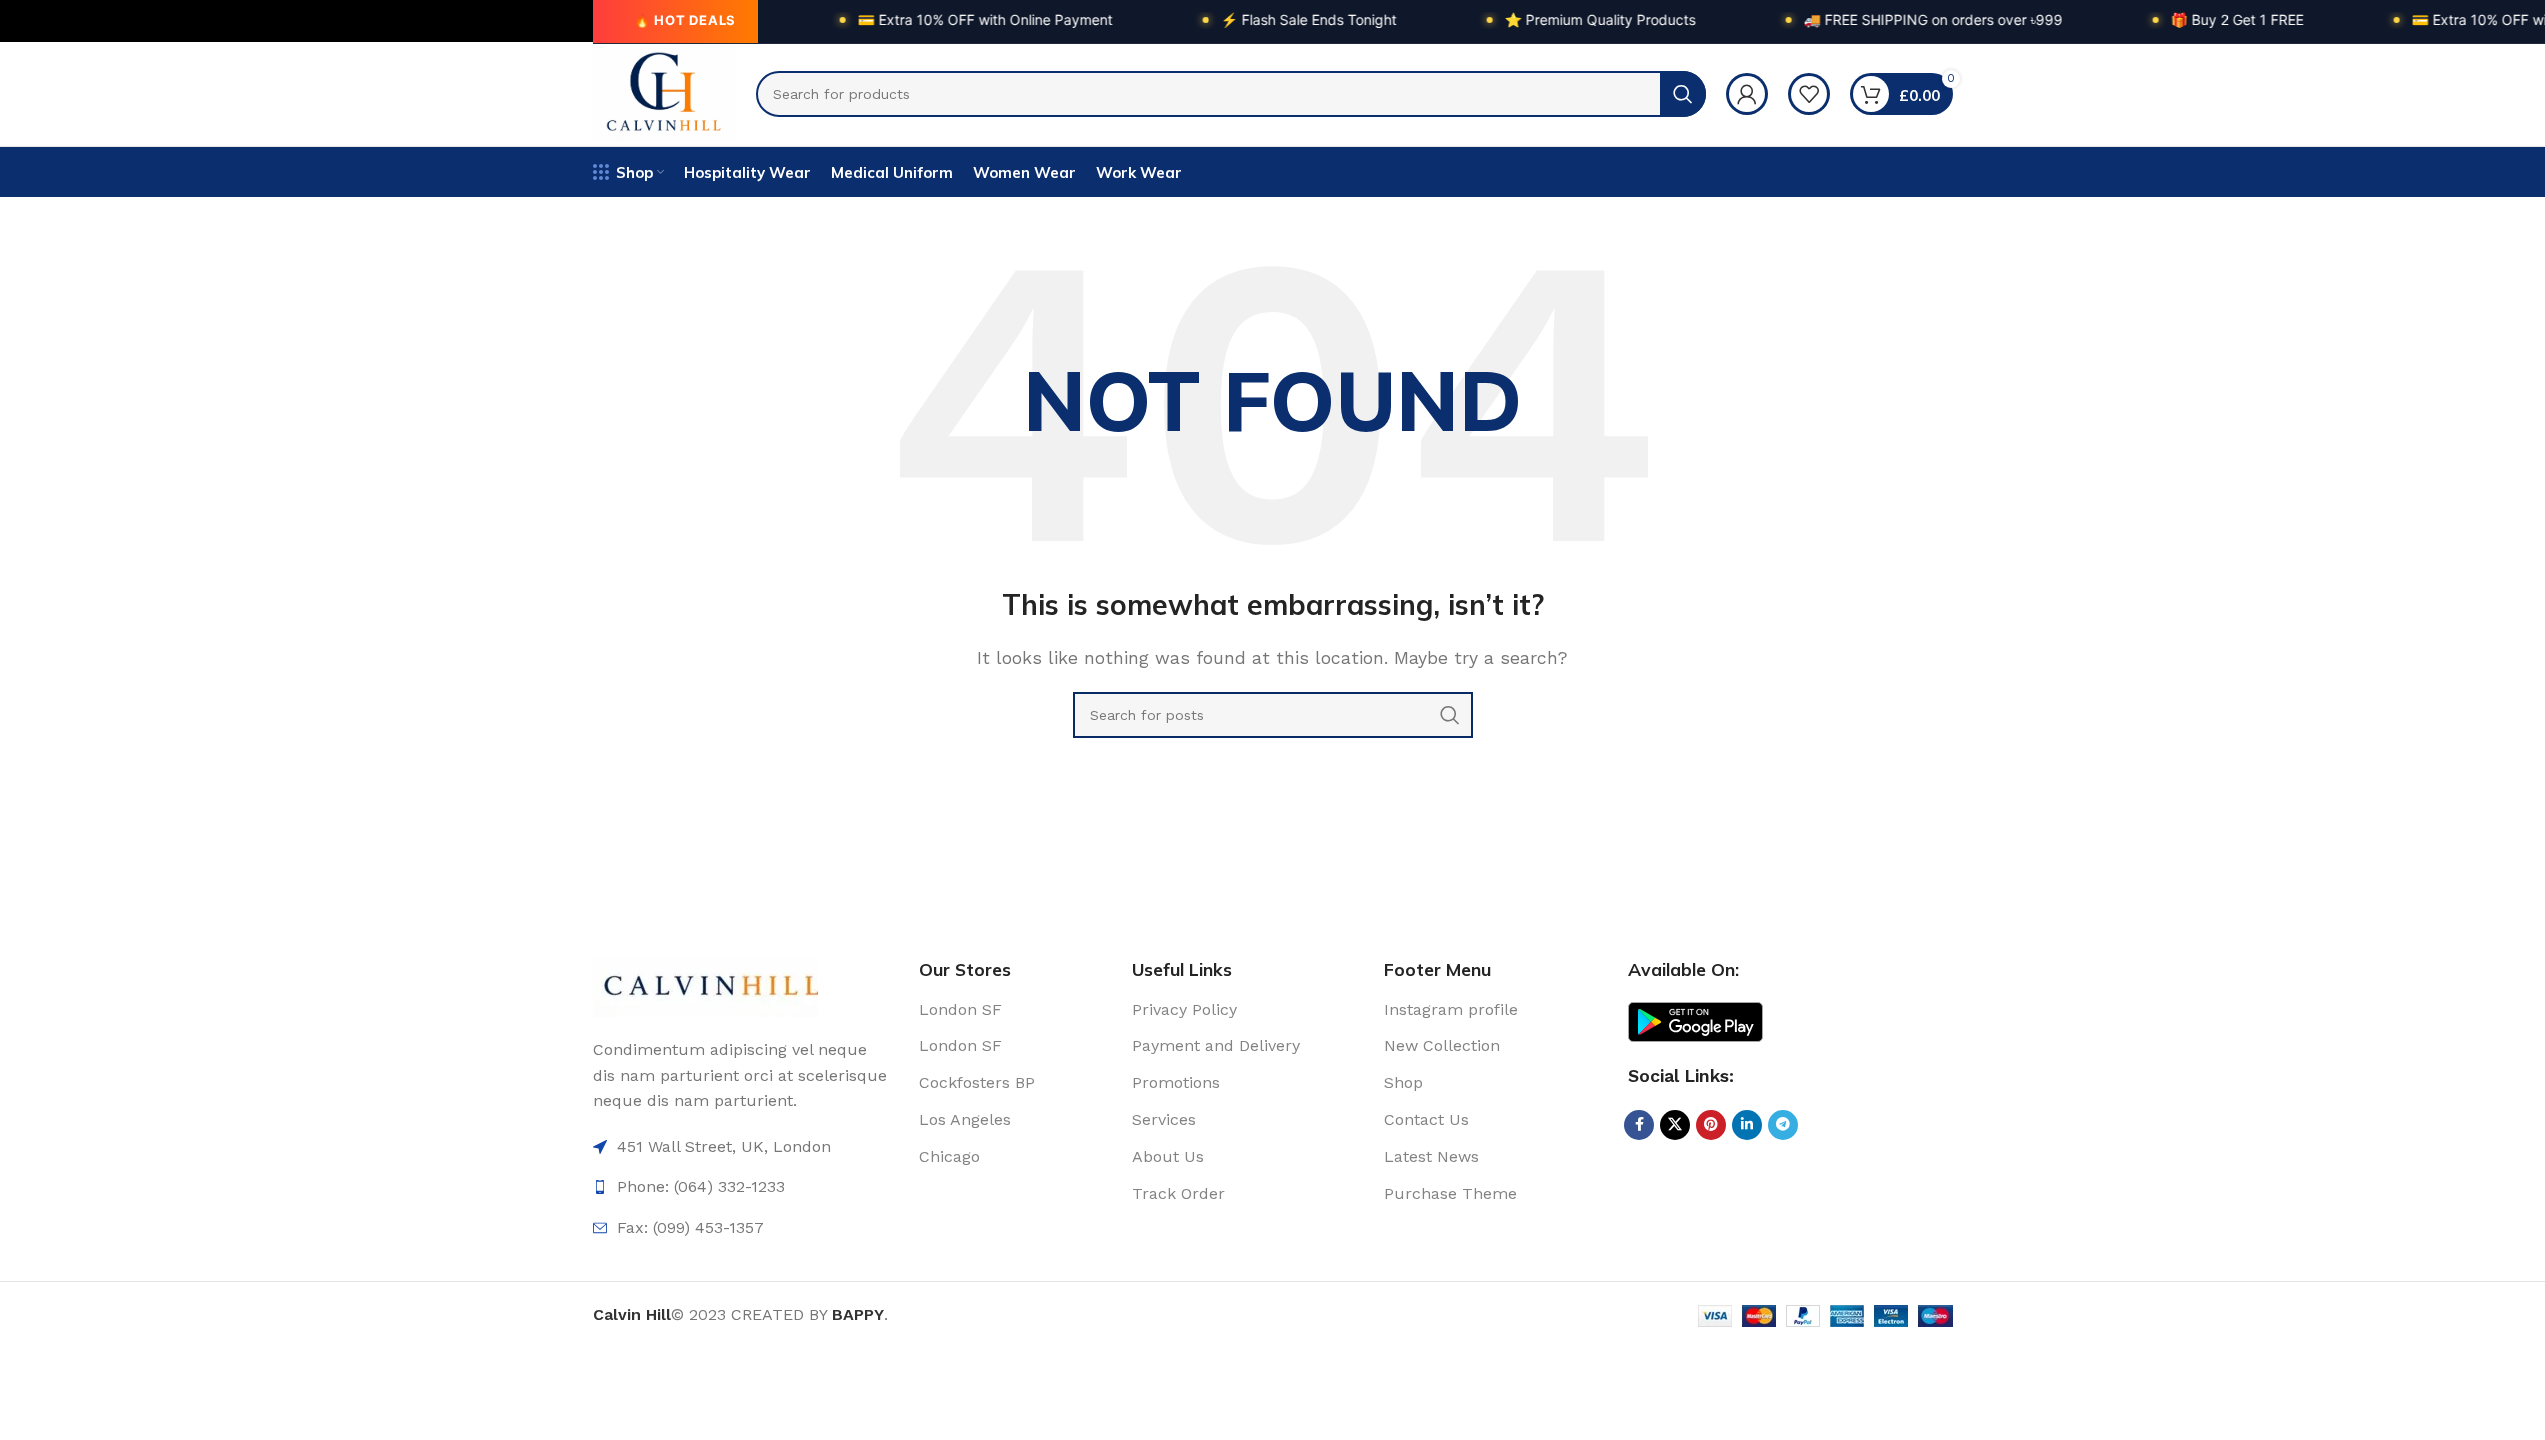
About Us (1168, 1156)
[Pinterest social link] (1711, 1125)
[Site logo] (665, 92)
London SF (960, 1009)
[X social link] (1675, 1125)
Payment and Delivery (1216, 1045)
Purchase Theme (1450, 1193)
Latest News (1431, 1156)
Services (1164, 1119)
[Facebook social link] (1639, 1125)
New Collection (1442, 1045)
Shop (1403, 1082)
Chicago (949, 1156)
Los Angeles (965, 1119)
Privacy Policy (1184, 1009)
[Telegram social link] (1783, 1125)
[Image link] (705, 985)
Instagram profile (1451, 1009)
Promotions (1176, 1082)
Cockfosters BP (977, 1082)
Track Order (1178, 1193)
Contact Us (1426, 1119)
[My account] (1747, 94)
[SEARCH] (1683, 94)
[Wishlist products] (1809, 94)
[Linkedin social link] (1747, 1125)
